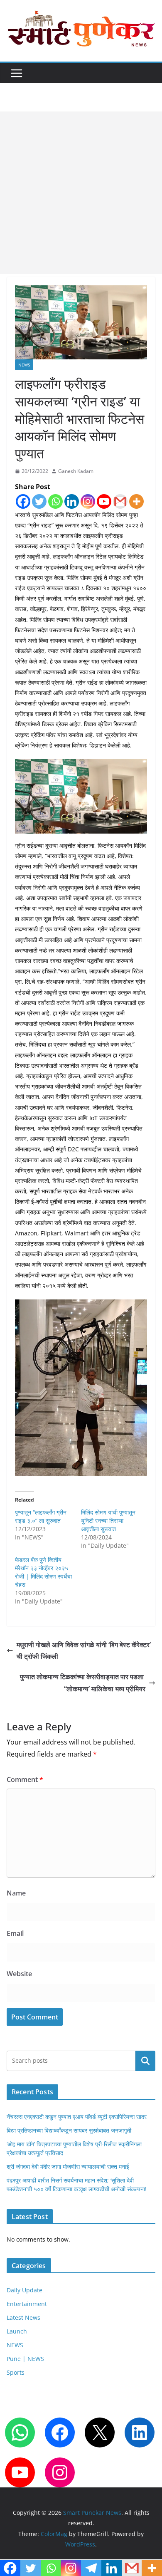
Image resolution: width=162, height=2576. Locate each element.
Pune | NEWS (25, 2359)
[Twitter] (39, 501)
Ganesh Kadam (76, 471)
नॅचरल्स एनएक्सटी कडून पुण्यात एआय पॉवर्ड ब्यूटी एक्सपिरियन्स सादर (77, 2117)
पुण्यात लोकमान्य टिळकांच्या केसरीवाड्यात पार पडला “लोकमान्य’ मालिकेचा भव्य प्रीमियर (83, 1683)
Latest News (23, 2317)
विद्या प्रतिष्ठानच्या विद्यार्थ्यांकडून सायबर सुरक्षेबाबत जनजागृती (69, 2130)
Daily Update (25, 2290)
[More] (136, 501)
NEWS (24, 365)
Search (145, 2061)
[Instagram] (88, 501)
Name (16, 1893)
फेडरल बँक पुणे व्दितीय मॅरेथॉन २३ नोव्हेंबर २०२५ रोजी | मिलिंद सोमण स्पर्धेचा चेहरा (43, 1572)
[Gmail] (120, 501)
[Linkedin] (72, 501)
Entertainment (27, 2304)
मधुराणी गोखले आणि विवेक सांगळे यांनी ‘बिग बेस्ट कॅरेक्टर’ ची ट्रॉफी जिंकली (84, 1651)
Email (15, 1933)
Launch (17, 2331)
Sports (16, 2372)
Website (19, 1974)
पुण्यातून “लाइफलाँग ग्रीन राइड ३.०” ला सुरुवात (41, 1516)
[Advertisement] (81, 193)
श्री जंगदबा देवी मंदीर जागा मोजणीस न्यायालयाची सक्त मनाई (68, 2166)
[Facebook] (23, 501)
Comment (25, 1779)
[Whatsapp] (55, 501)
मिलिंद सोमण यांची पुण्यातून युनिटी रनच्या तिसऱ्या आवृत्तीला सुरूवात (108, 1521)
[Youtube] (104, 501)
